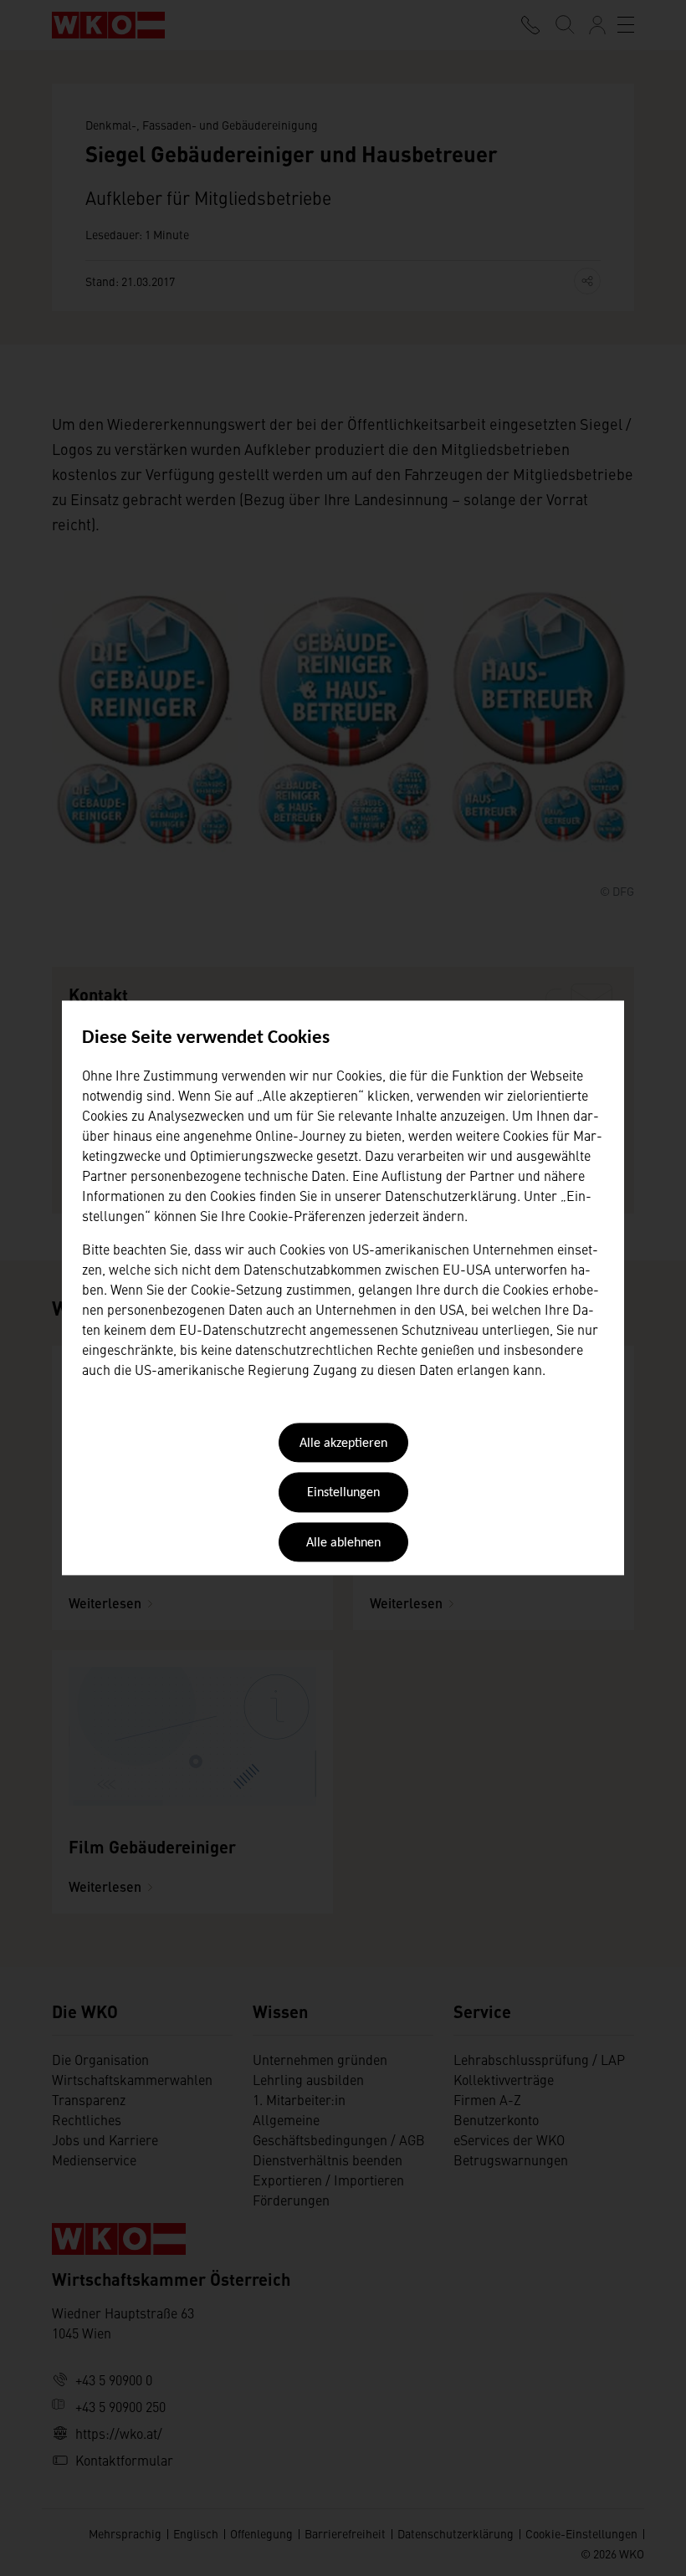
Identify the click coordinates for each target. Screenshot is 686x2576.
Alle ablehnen (343, 1543)
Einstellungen (343, 1494)
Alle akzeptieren (343, 1444)
